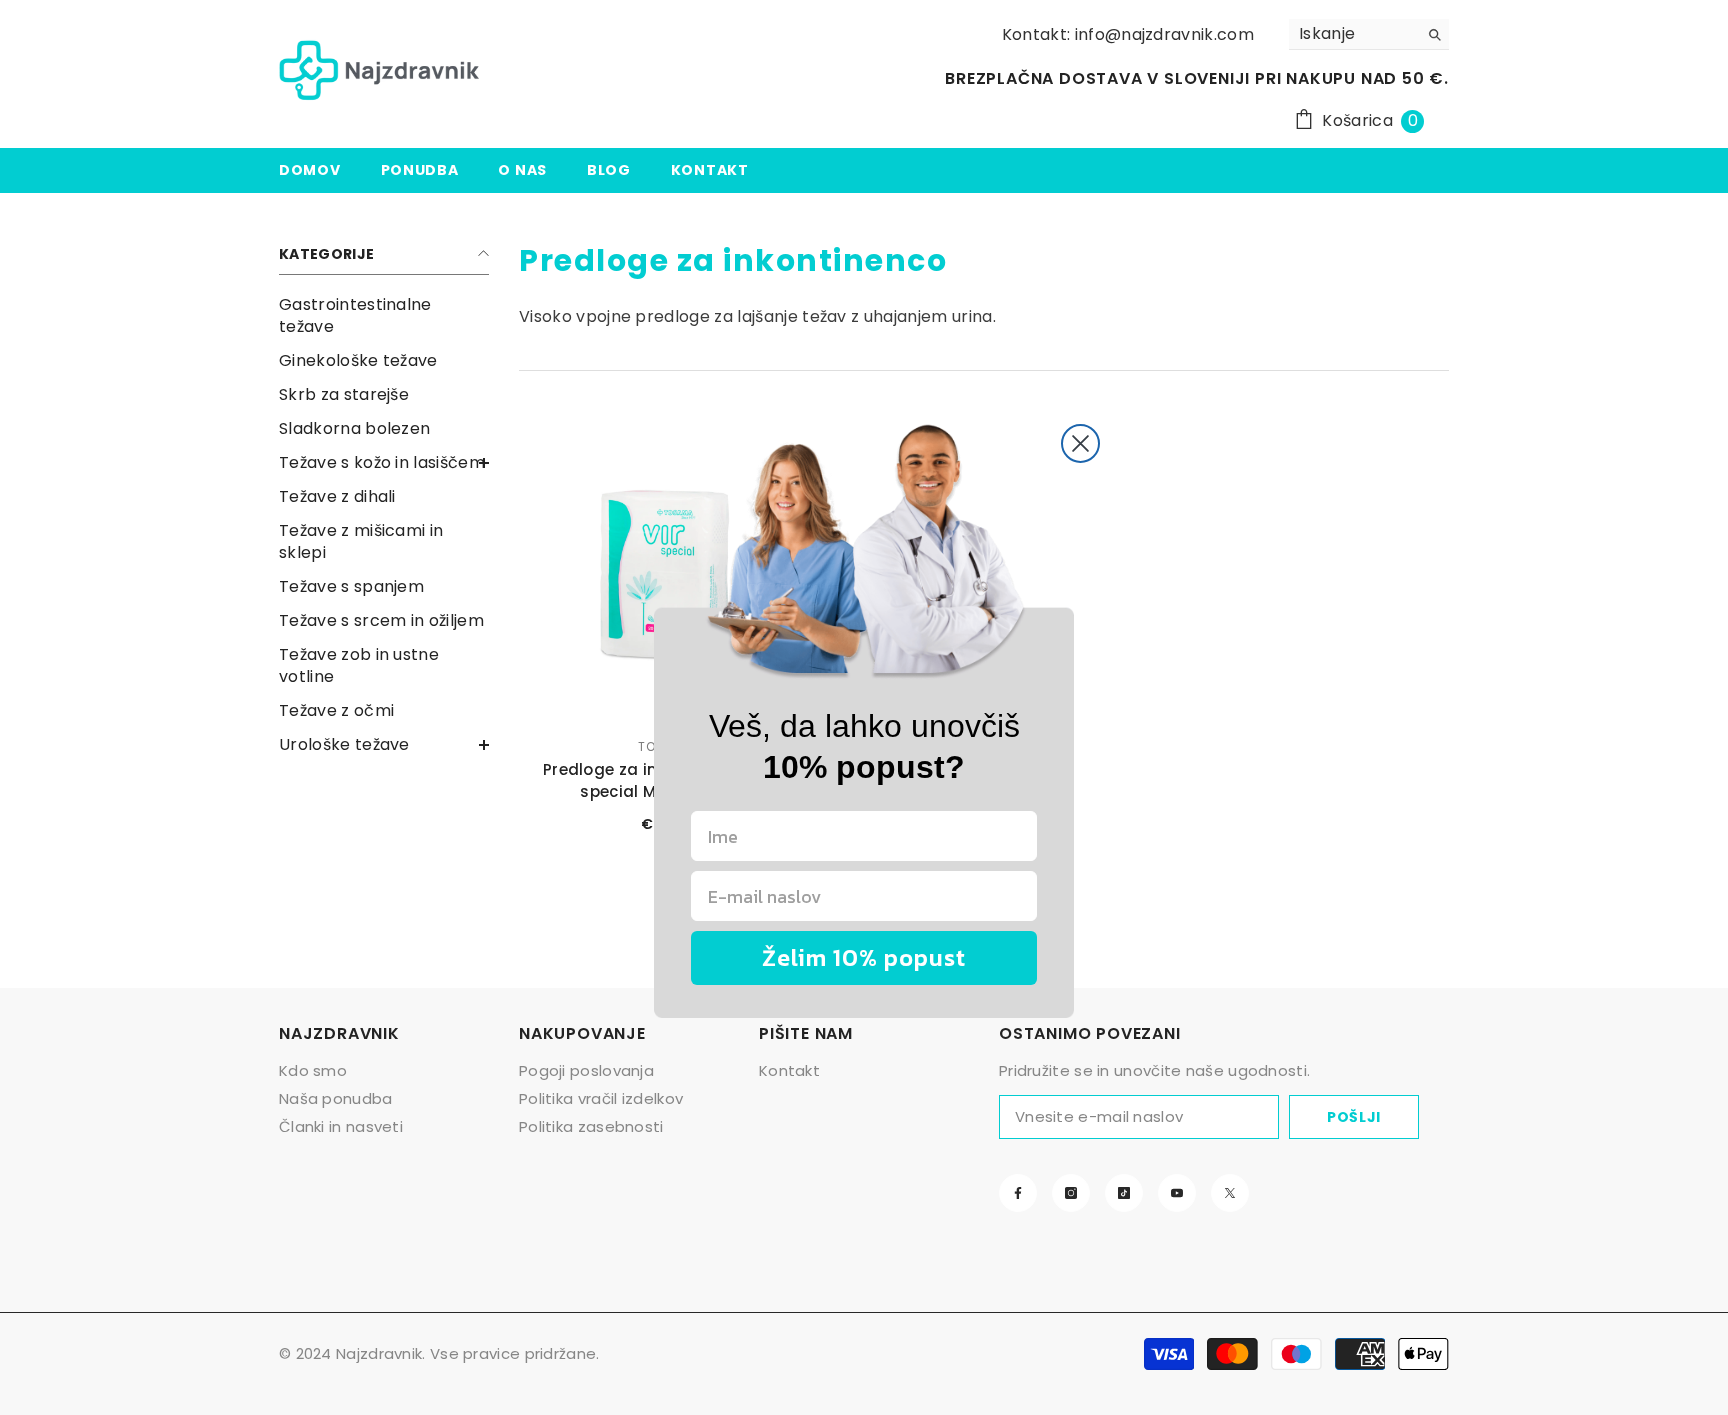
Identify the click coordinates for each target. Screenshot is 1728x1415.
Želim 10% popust (864, 957)
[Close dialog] (1080, 443)
